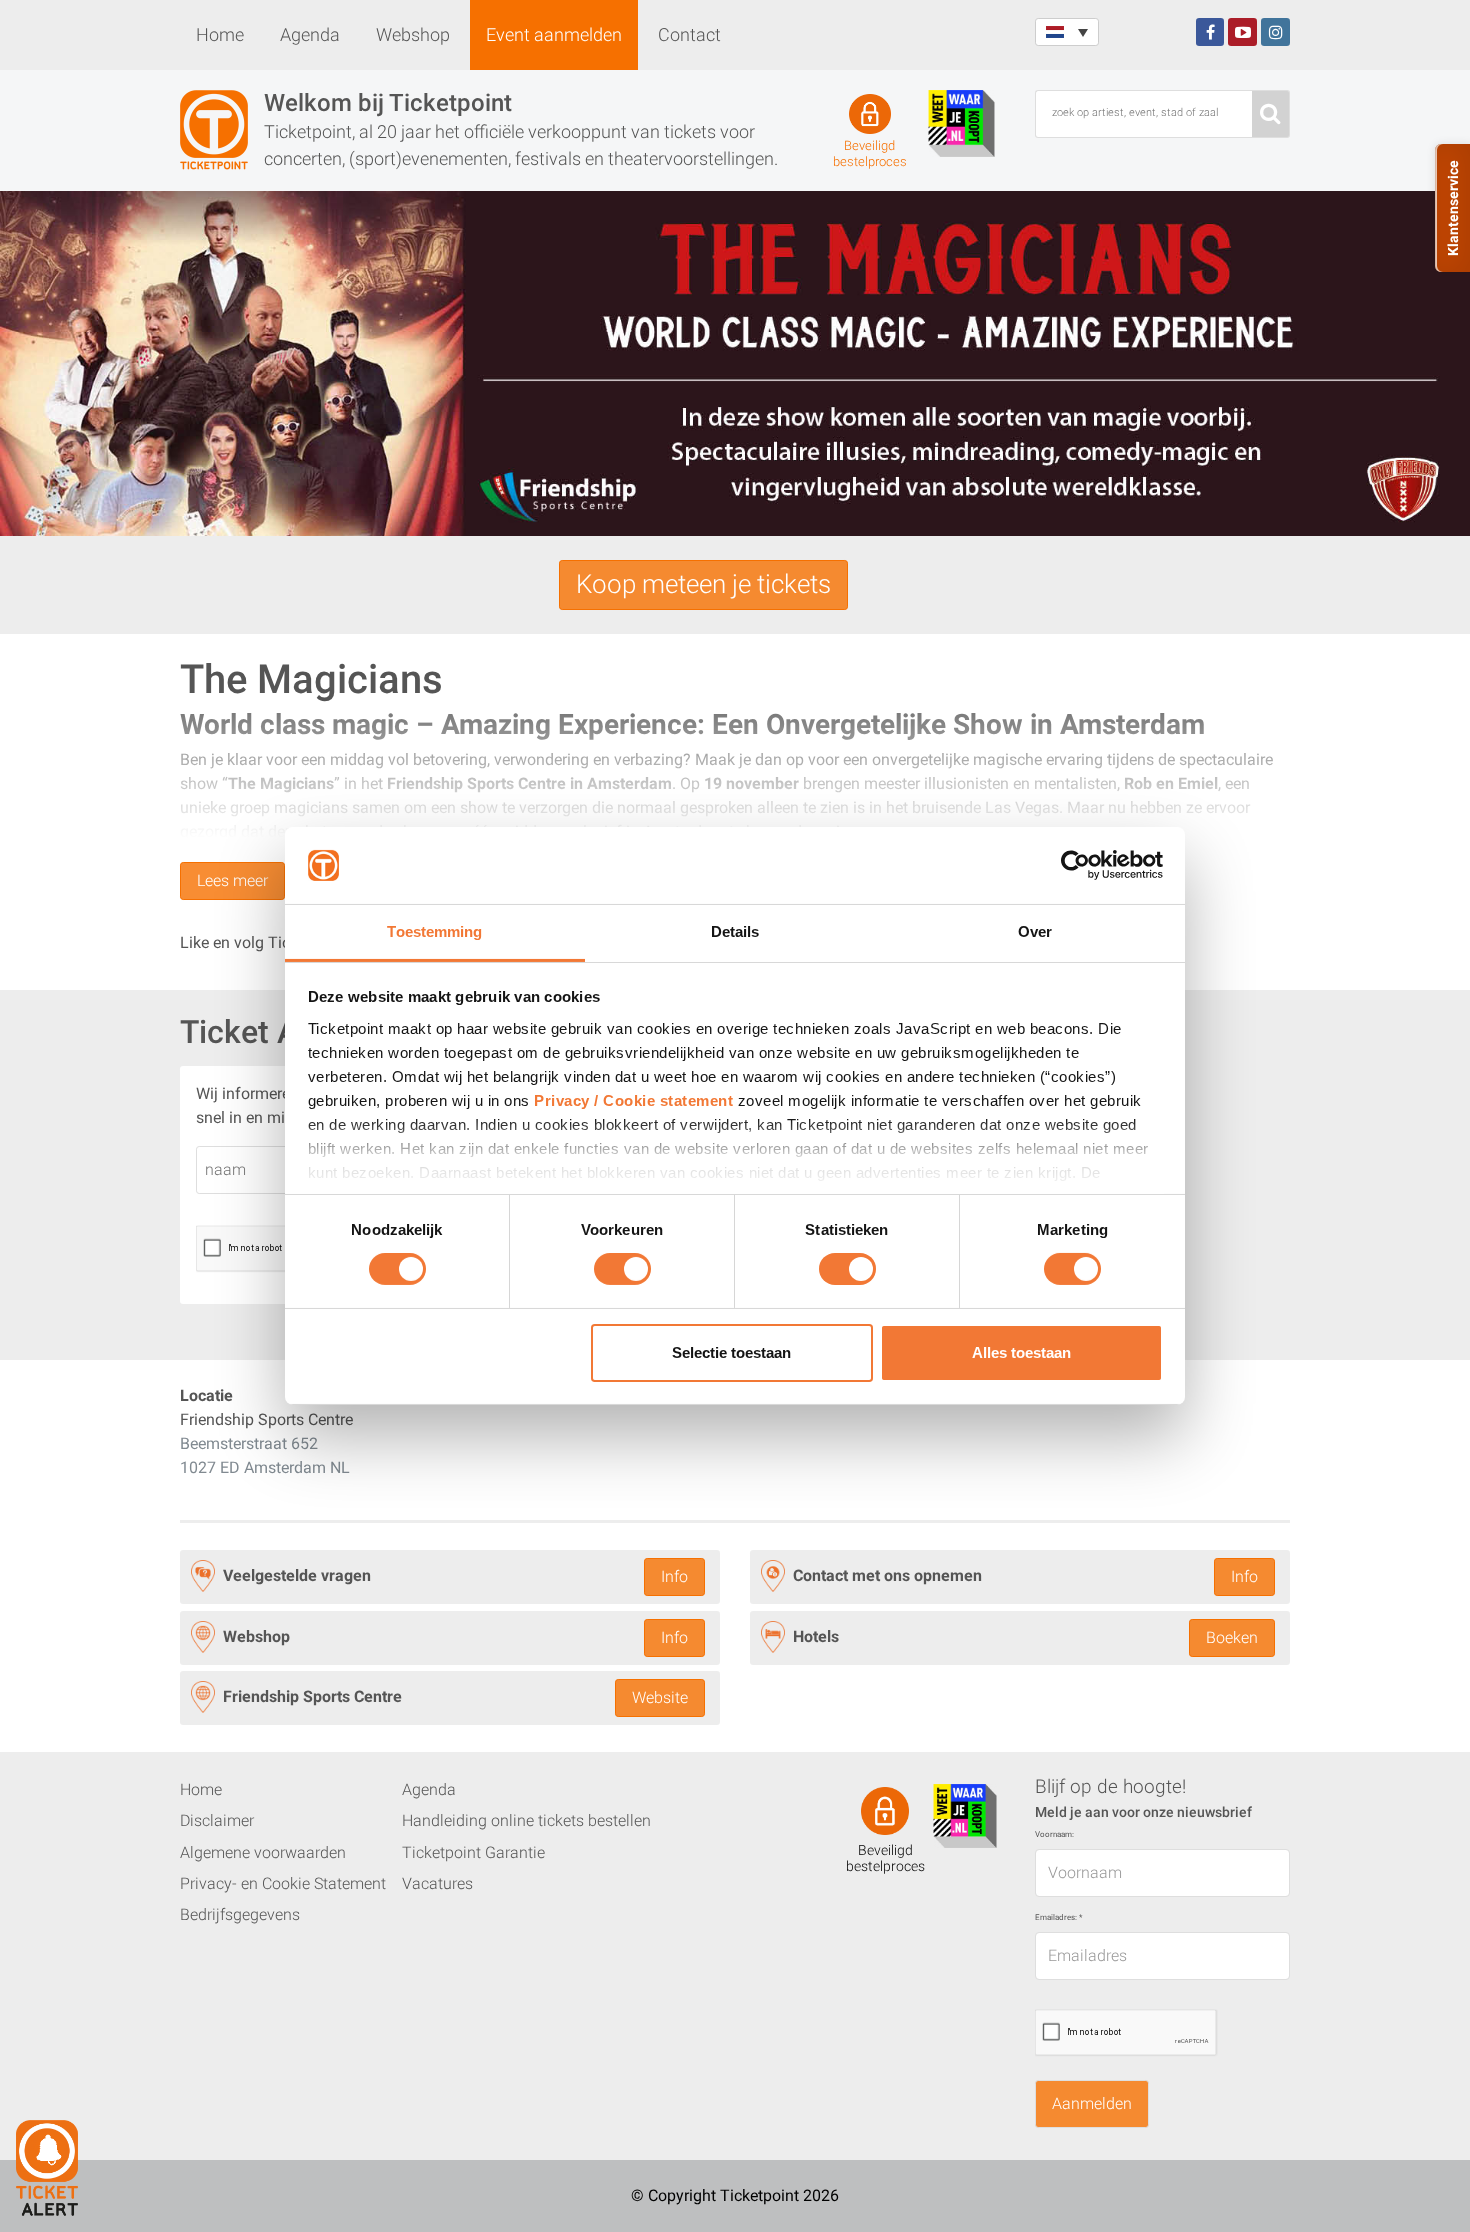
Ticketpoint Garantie (473, 1852)
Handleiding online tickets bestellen (526, 1820)
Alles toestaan (1021, 1352)
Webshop (413, 35)
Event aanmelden (554, 35)
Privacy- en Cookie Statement (283, 1883)
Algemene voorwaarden (263, 1852)
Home (220, 35)
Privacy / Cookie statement (633, 1100)
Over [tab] (1035, 931)
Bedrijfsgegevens (240, 1914)
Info (674, 1576)
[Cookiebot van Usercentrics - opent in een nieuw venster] (1075, 865)
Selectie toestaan (731, 1352)
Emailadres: (1058, 1917)
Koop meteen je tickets (703, 584)
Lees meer (232, 880)
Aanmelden (1092, 2103)
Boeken (1232, 1637)
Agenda (310, 35)
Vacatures (437, 1883)
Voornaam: (1054, 1834)
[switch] (622, 1277)
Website (660, 1697)
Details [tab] (735, 931)
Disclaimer (217, 1820)
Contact (689, 35)
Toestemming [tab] (434, 931)
